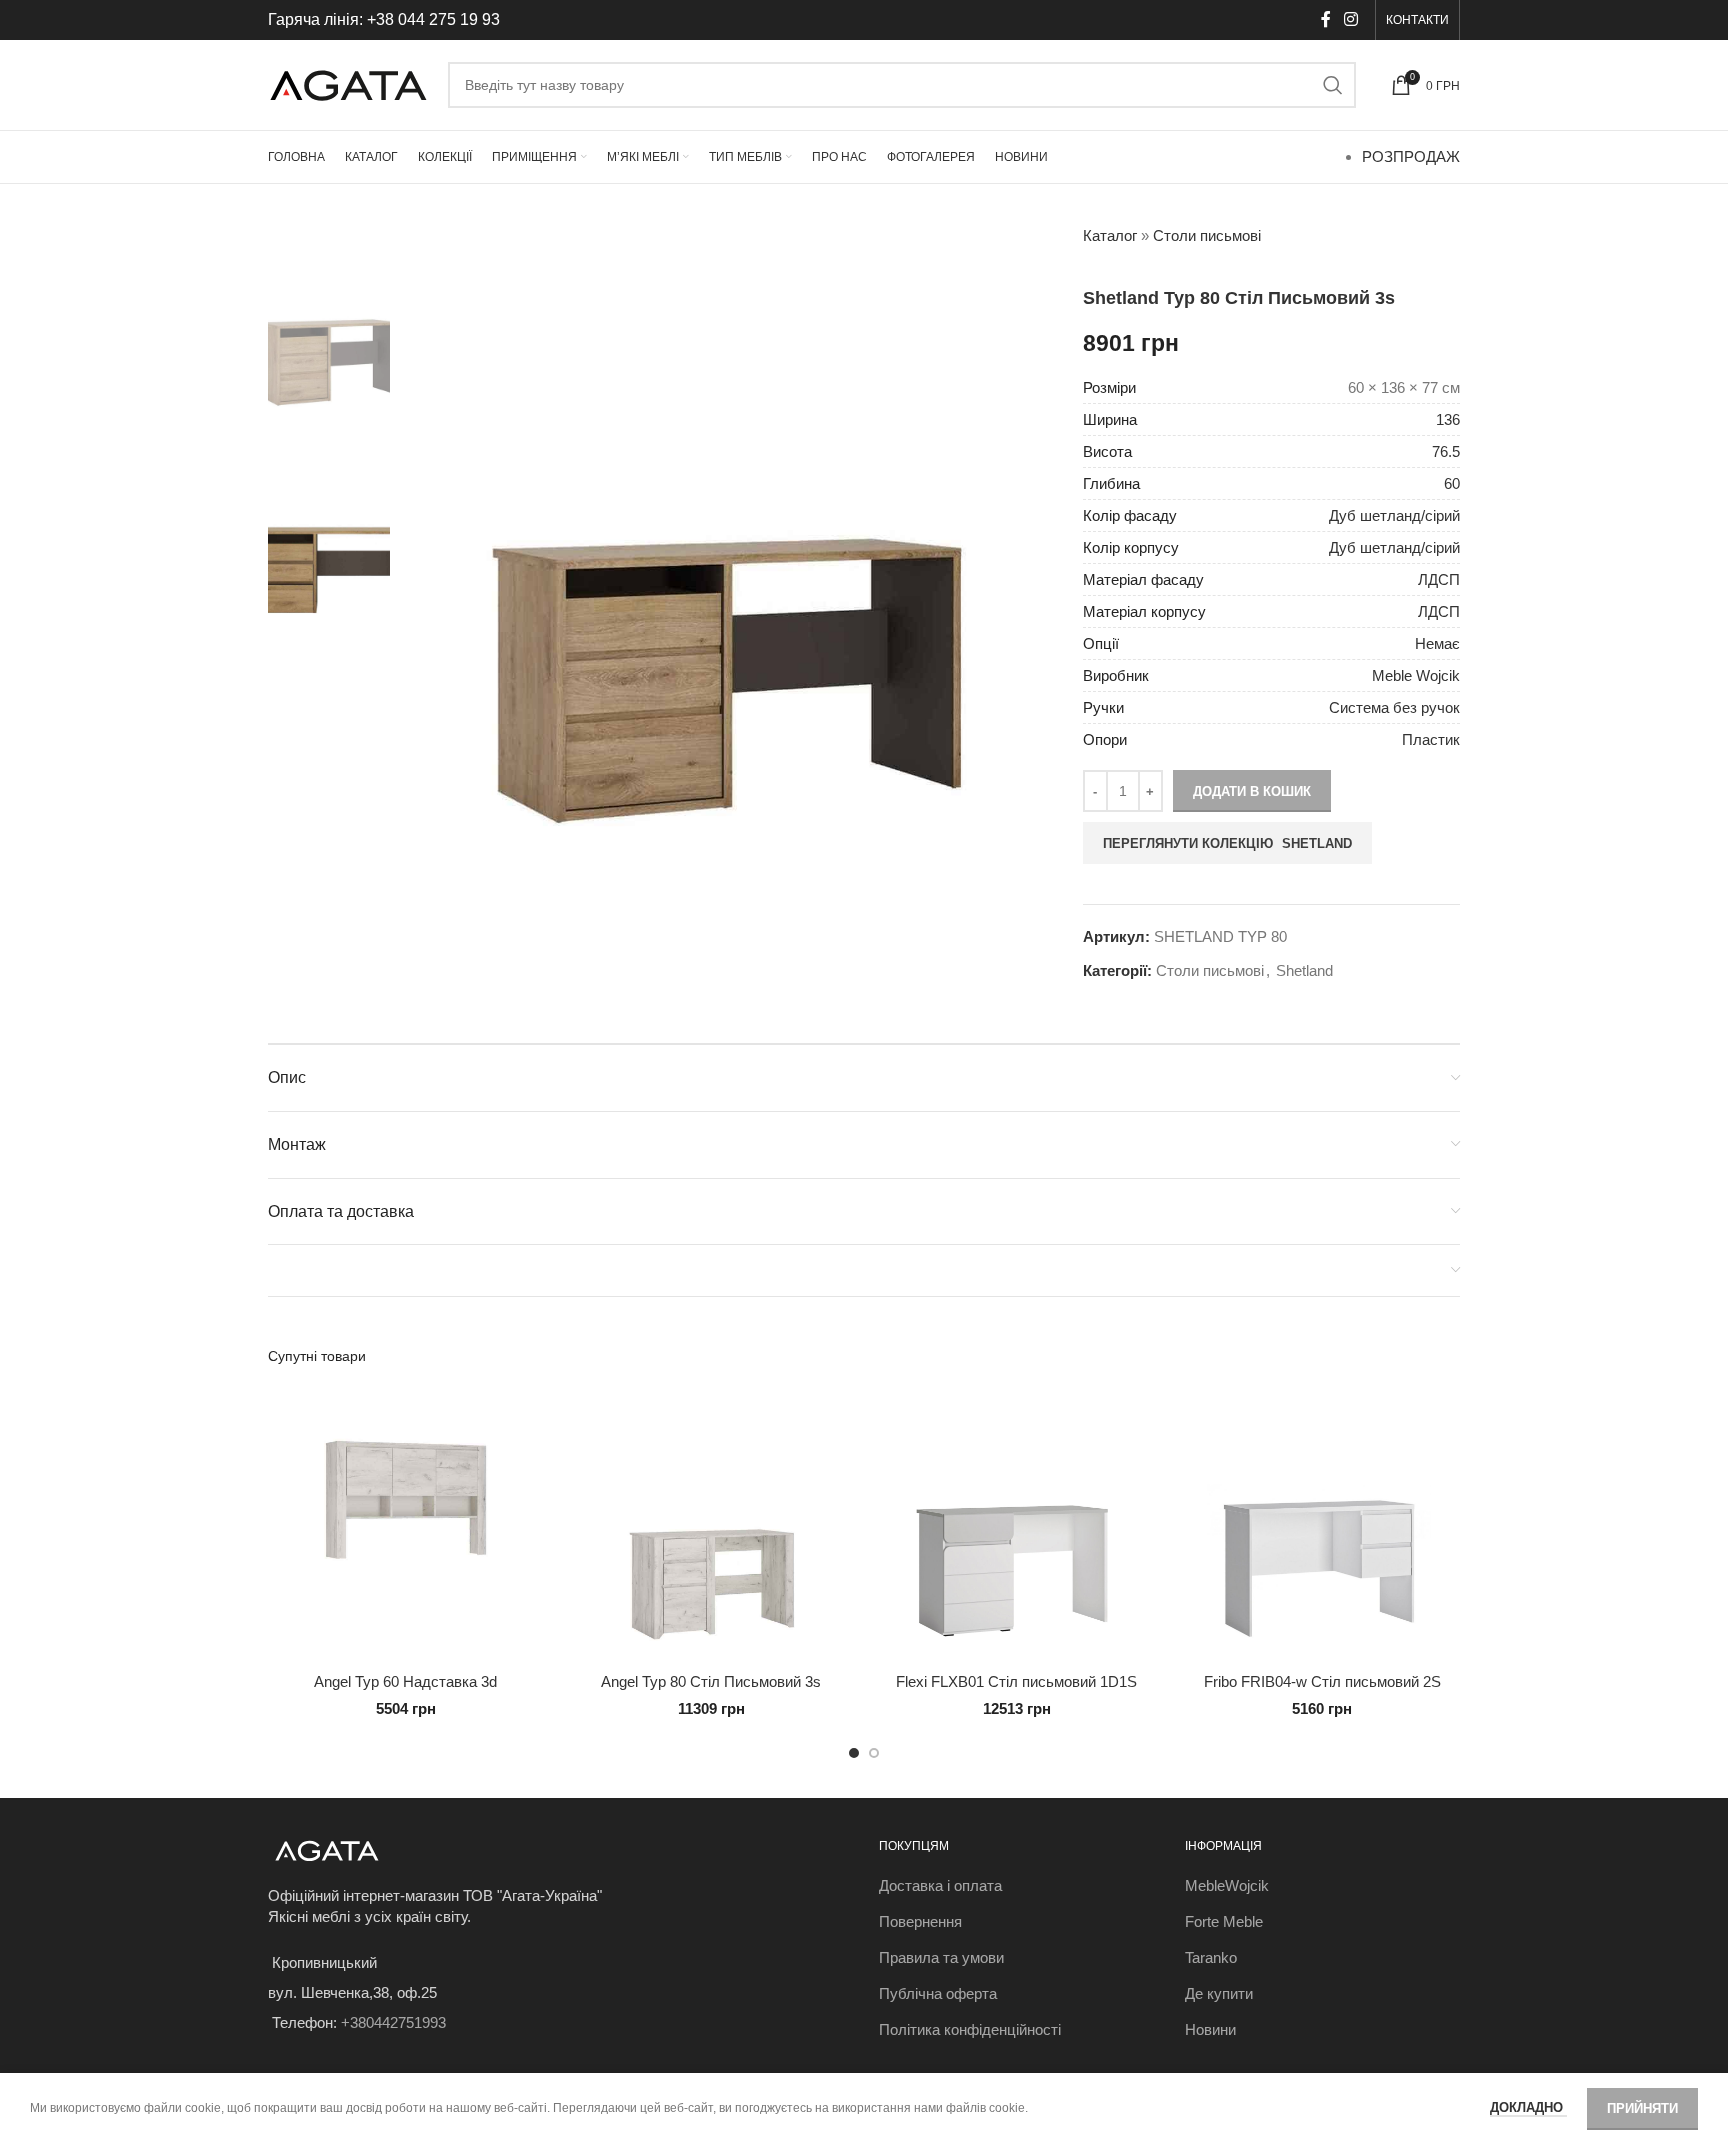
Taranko (1211, 1957)
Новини (1210, 2029)
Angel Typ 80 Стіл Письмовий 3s (711, 1681)
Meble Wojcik (1416, 675)
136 (1448, 419)
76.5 (1446, 451)
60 (1452, 483)
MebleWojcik (1227, 1885)
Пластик (1431, 739)
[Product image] (406, 1525)
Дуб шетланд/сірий (1394, 515)
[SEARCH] (1333, 85)
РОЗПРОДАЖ (1411, 156)
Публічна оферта (938, 1993)
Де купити (1219, 1993)
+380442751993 (393, 2022)
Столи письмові (1207, 235)
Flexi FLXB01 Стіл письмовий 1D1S (1016, 1681)
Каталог (1110, 235)
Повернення (920, 1921)
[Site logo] (348, 83)
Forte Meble (1224, 1921)
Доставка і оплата (940, 1885)
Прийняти (1642, 2108)
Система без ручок (1394, 707)
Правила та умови (941, 1957)
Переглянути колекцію (1227, 843)
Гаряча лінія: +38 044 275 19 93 (384, 19)
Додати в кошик (1252, 791)
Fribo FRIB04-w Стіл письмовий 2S (1322, 1681)
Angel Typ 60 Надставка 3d (405, 1681)
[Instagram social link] (1351, 19)
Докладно (1528, 2107)
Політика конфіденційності (970, 2029)
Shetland (1304, 970)
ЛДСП (1439, 579)
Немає (1437, 643)
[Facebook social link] (1325, 19)
